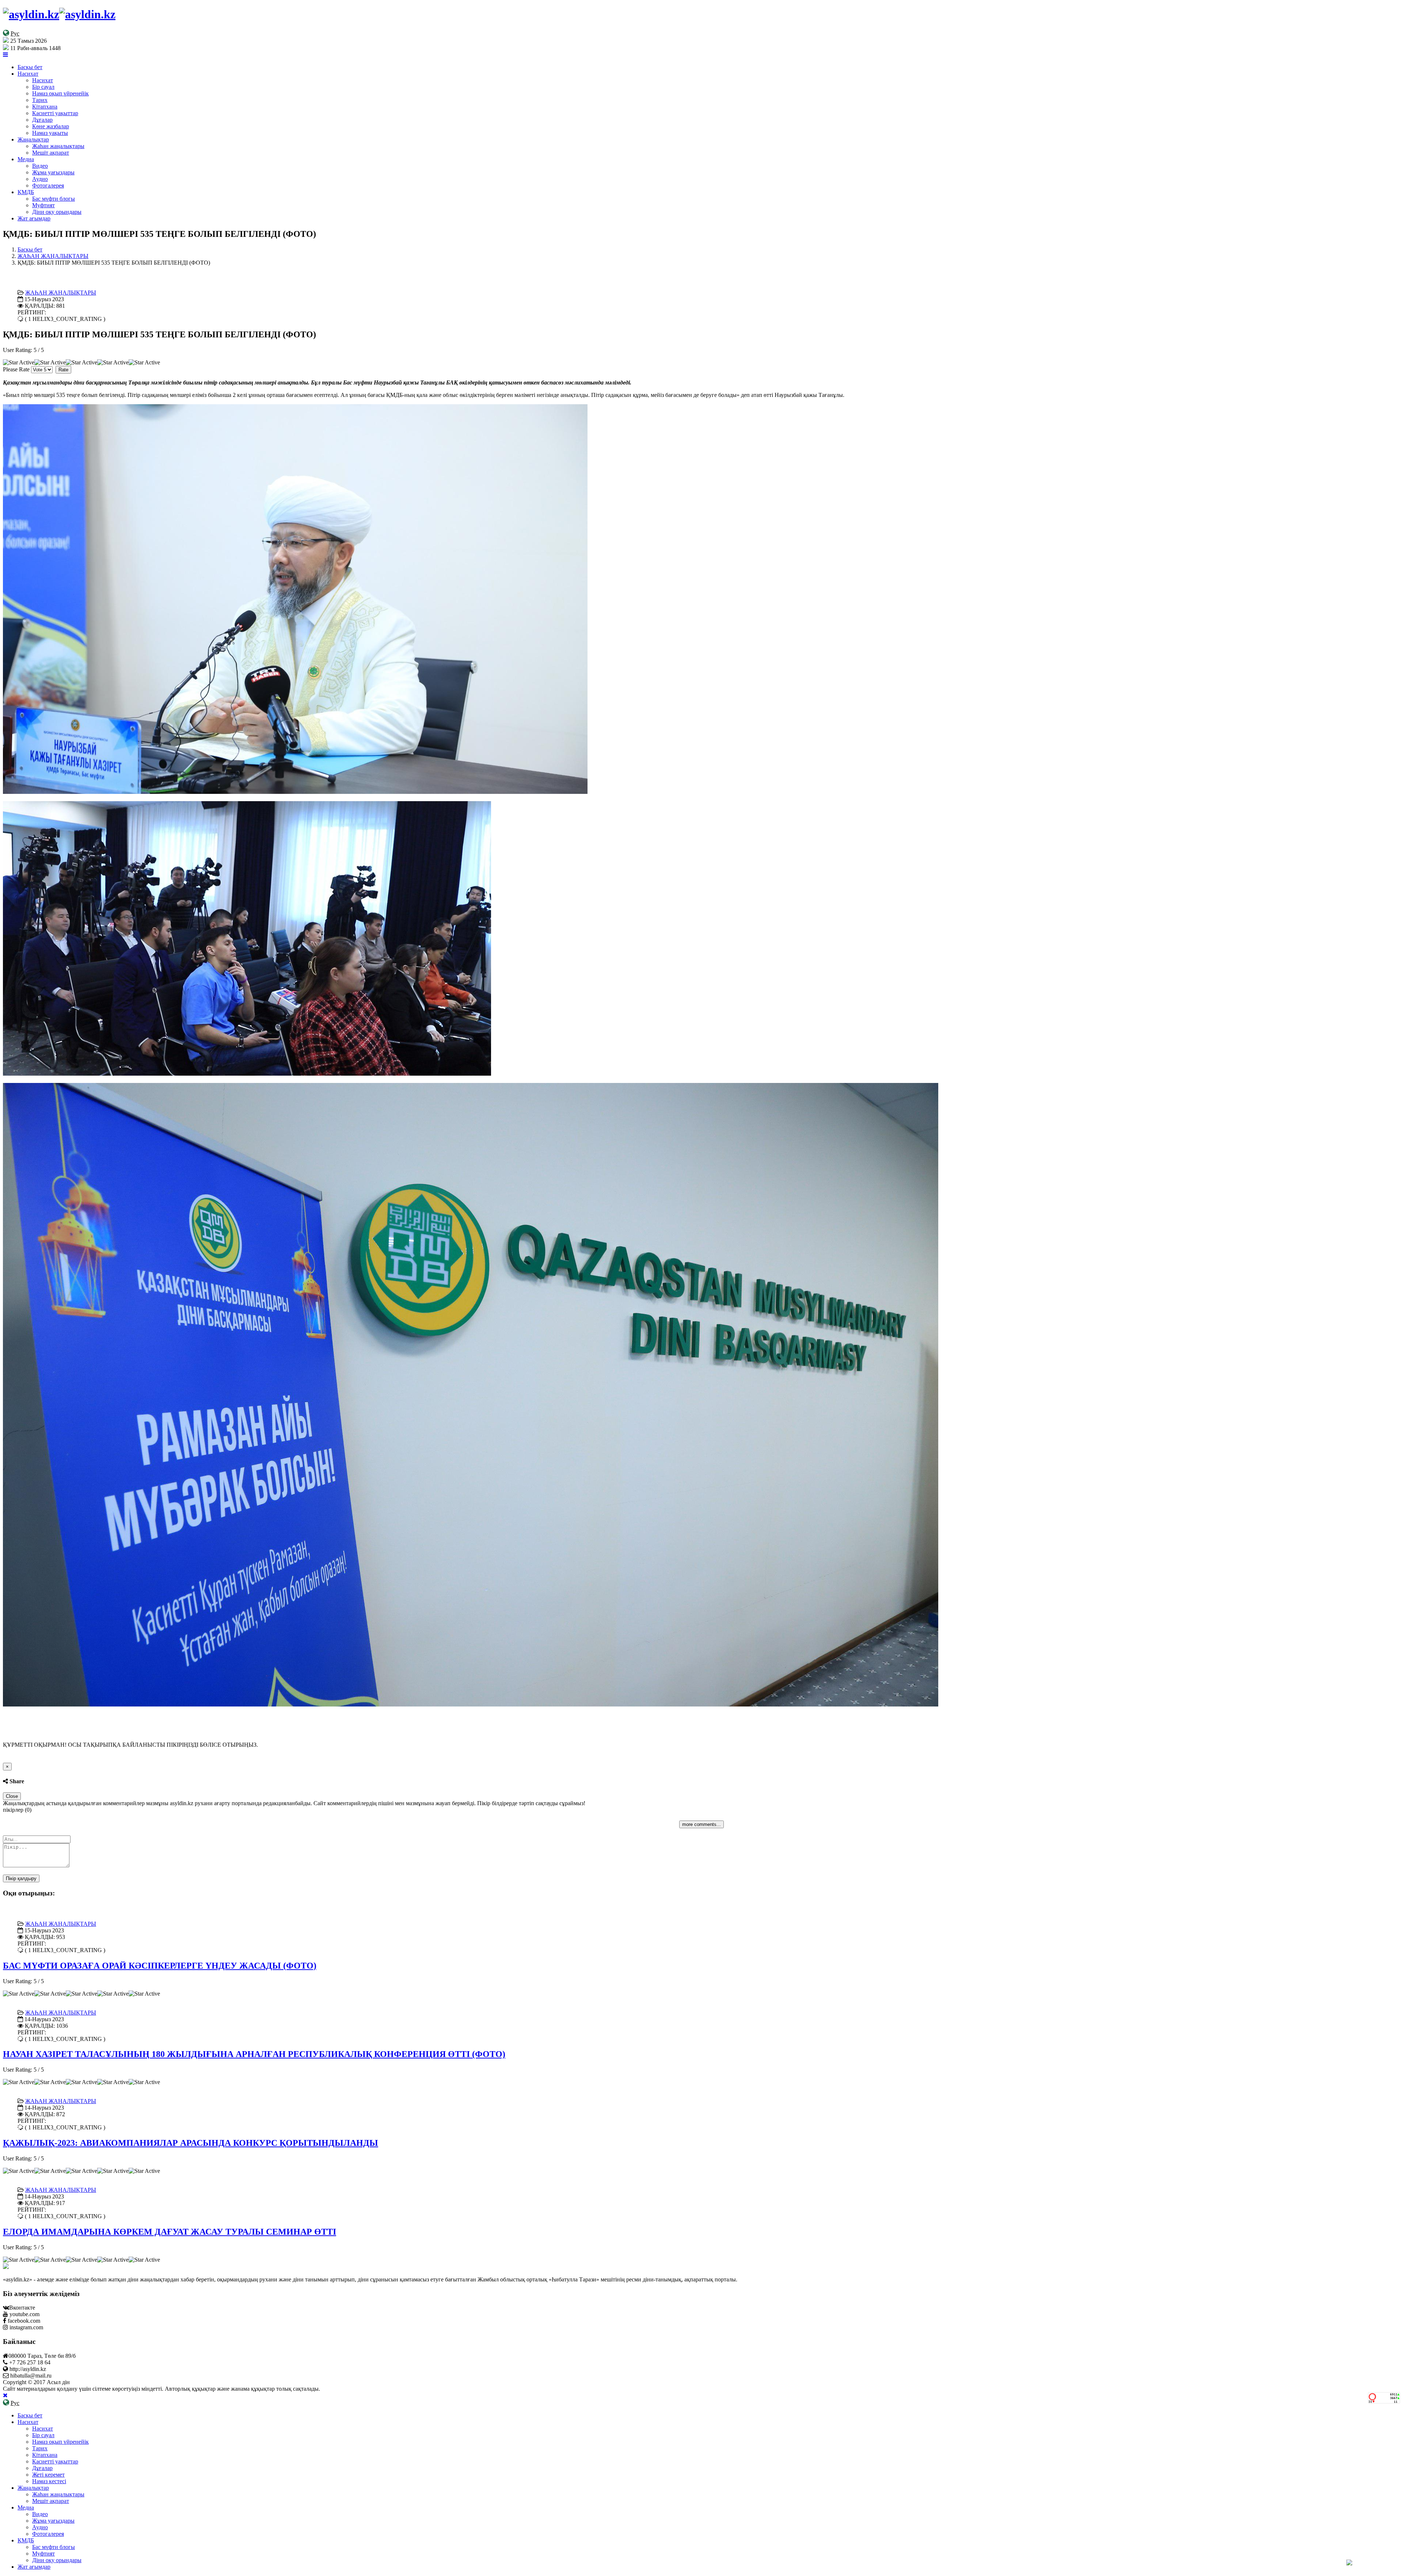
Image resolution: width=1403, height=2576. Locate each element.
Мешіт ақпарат (51, 153)
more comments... (701, 1824)
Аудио (40, 179)
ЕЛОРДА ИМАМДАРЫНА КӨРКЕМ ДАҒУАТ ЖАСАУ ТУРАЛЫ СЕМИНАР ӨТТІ (170, 2232)
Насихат (28, 74)
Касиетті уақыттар (55, 113)
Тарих (40, 100)
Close (12, 1796)
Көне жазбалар (51, 126)
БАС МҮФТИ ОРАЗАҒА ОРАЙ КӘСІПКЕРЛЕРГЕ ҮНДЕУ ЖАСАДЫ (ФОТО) (160, 1966)
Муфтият (43, 205)
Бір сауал (43, 87)
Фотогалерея (48, 185)
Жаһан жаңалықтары (58, 146)
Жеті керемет (48, 2475)
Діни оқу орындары (57, 212)
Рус (15, 33)
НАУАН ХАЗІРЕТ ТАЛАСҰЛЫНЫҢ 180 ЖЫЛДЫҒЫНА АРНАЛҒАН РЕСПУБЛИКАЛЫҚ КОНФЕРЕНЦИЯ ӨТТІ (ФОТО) (254, 2054)
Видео (40, 166)
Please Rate (16, 369)
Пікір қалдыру (21, 1878)
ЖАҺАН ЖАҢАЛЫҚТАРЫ (53, 256)
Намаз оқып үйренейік (60, 93)
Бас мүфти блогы (54, 199)
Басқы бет (30, 67)
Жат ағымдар (34, 218)
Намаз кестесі (49, 2481)
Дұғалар (42, 120)
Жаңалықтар (33, 139)
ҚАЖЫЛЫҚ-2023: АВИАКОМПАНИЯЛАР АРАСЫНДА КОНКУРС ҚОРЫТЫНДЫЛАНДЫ (191, 2143)
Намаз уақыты (50, 133)
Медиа (26, 159)
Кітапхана (45, 107)
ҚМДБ (26, 192)
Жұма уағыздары (53, 172)
